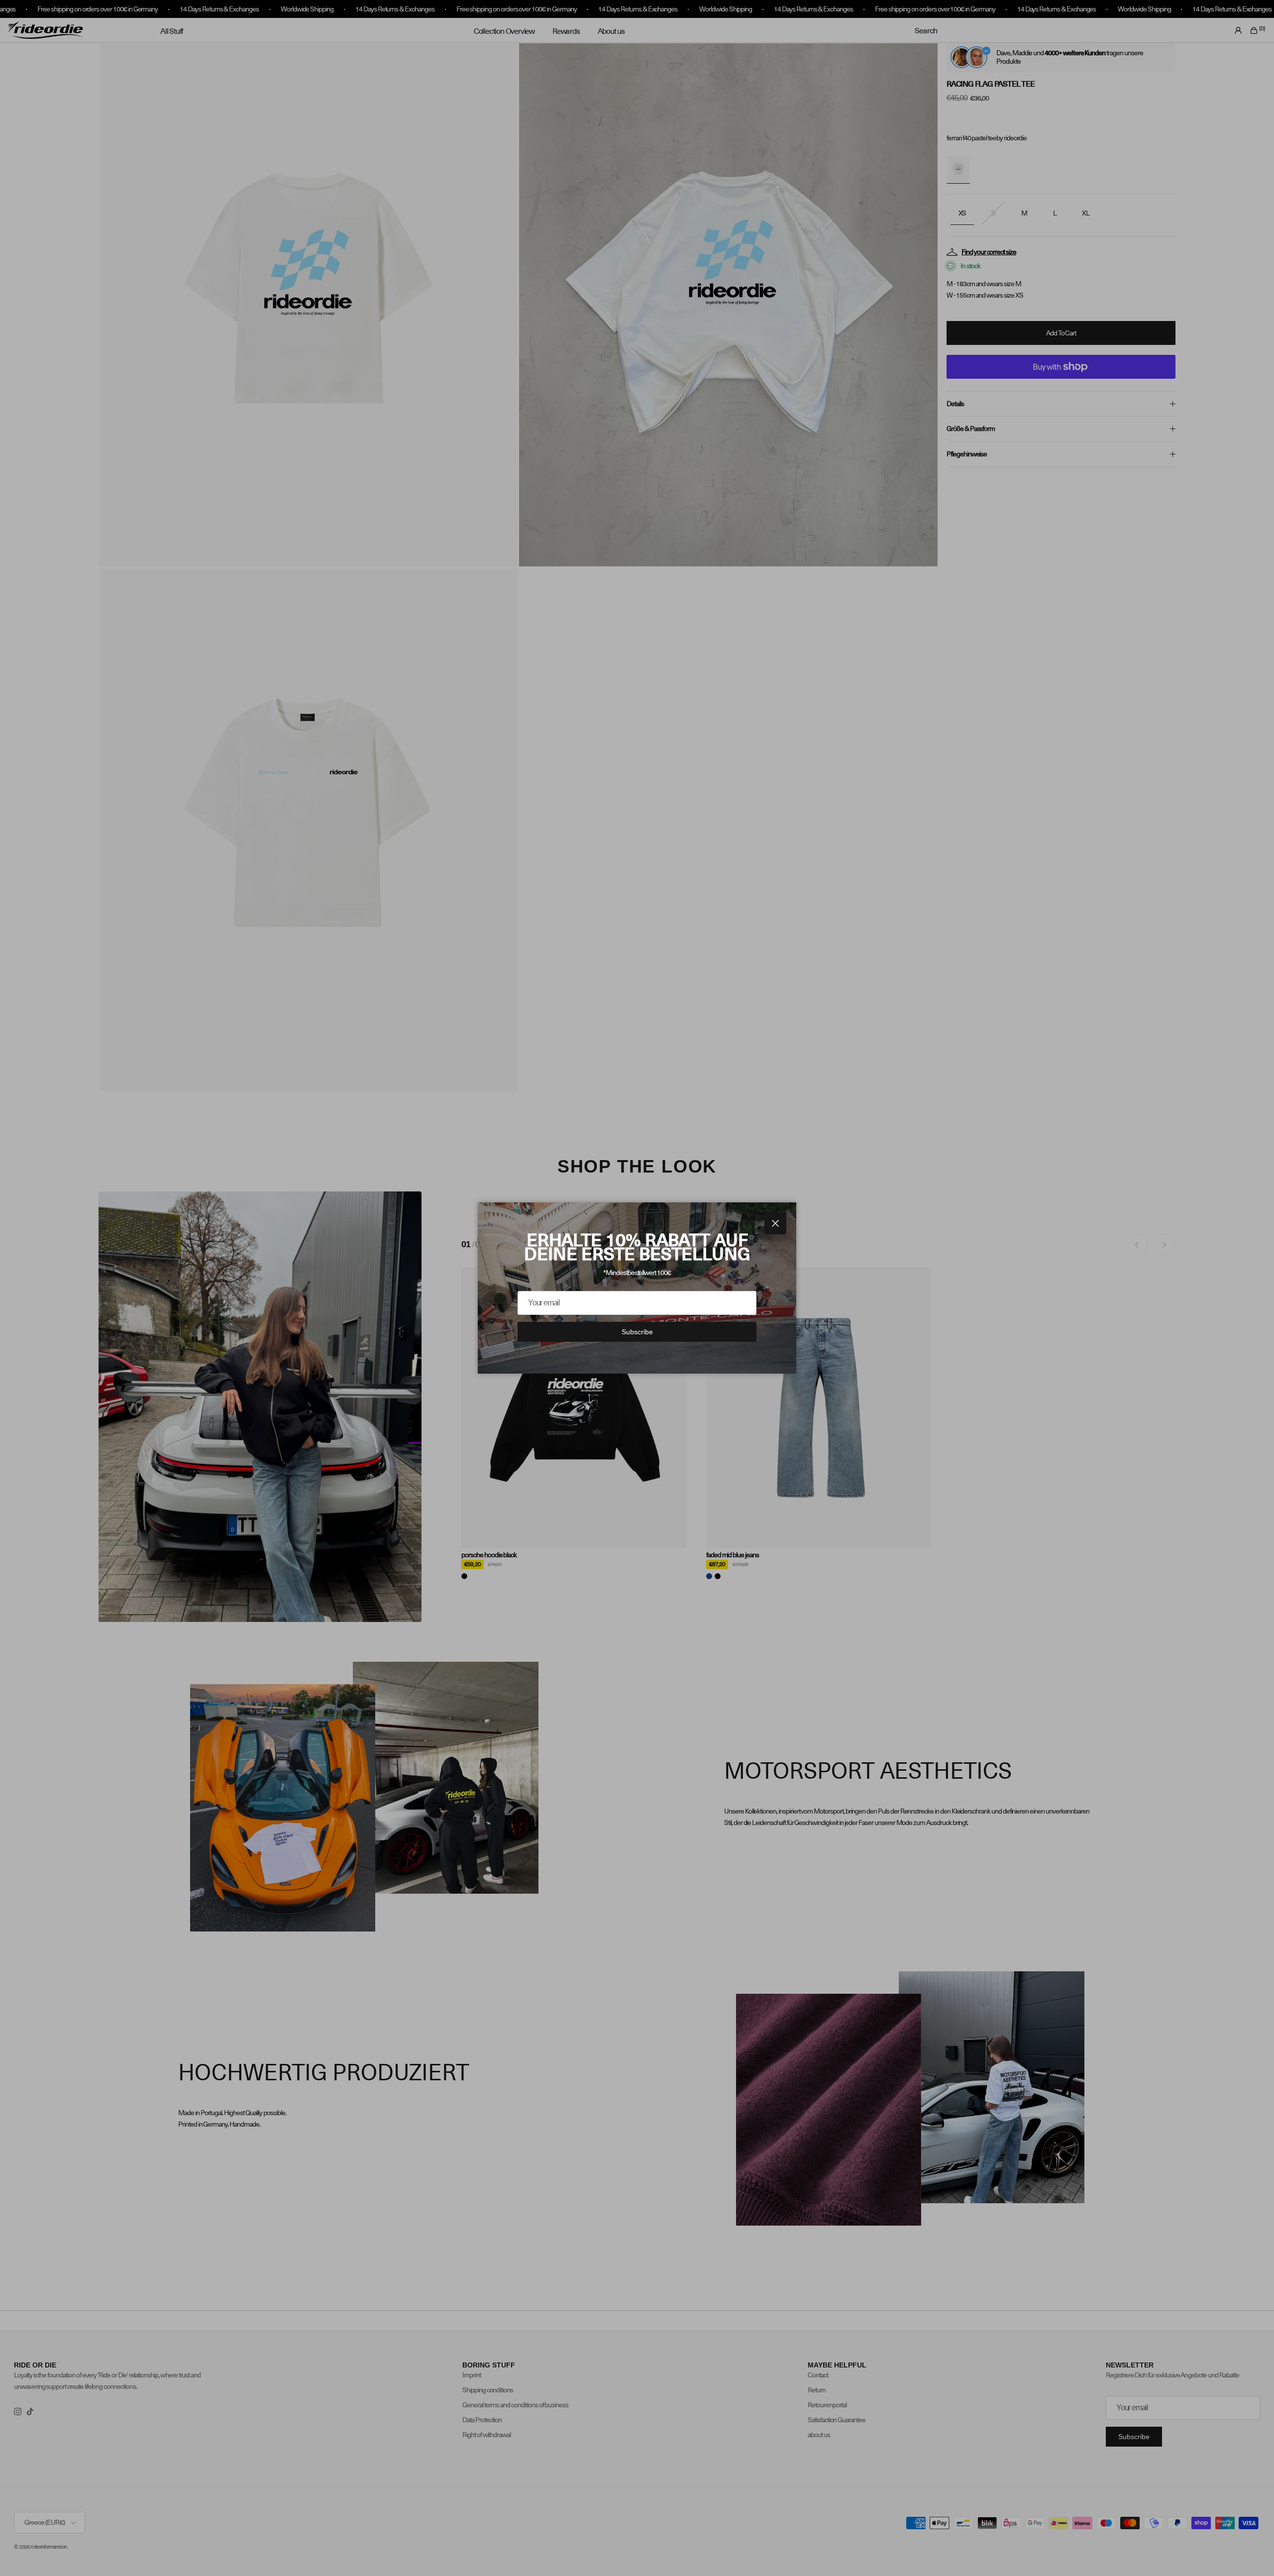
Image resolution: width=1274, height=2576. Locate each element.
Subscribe (637, 1332)
